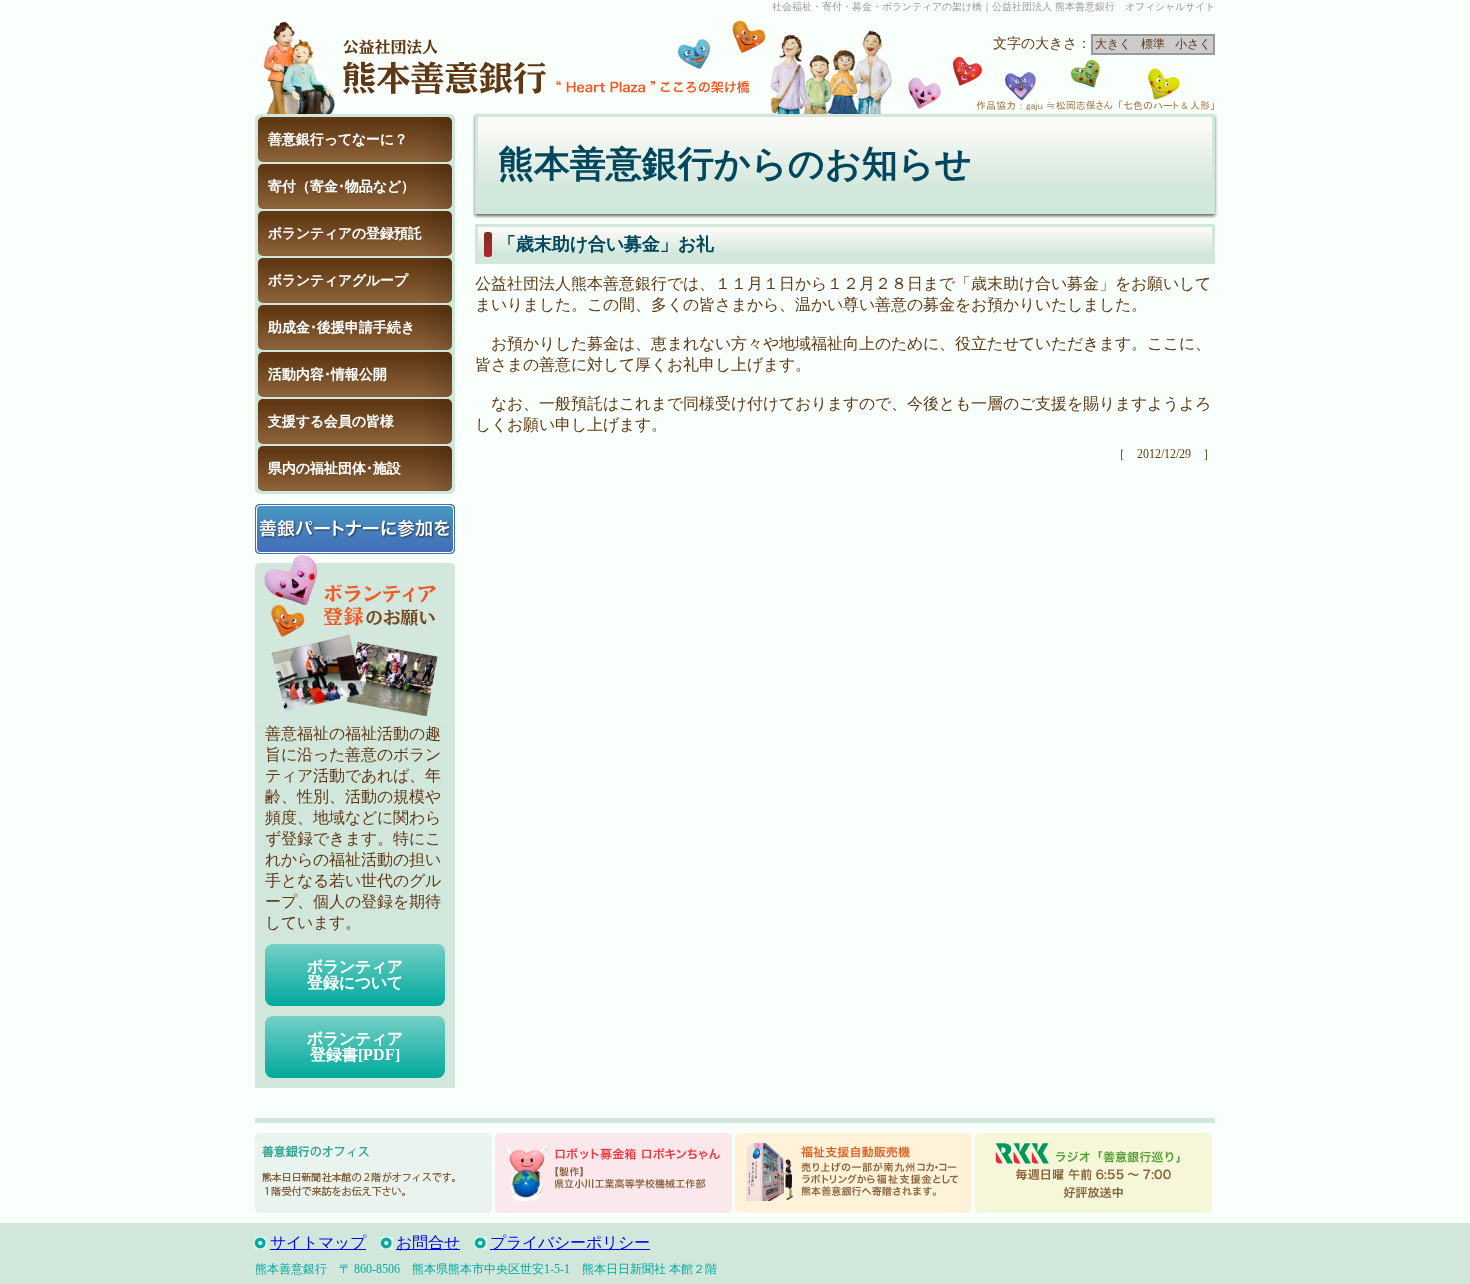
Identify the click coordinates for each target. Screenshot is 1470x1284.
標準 (1153, 44)
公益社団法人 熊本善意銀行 (405, 64)
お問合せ (428, 1242)
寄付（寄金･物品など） (341, 186)
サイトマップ (318, 1242)
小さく (1193, 44)
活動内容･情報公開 (327, 374)
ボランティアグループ (338, 280)
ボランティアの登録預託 (345, 233)
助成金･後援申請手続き (341, 327)
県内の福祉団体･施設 (334, 468)
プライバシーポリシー (570, 1242)
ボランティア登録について (355, 974)
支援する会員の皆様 (331, 421)
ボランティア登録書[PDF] (355, 1046)
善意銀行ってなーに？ (338, 139)
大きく (1113, 44)
